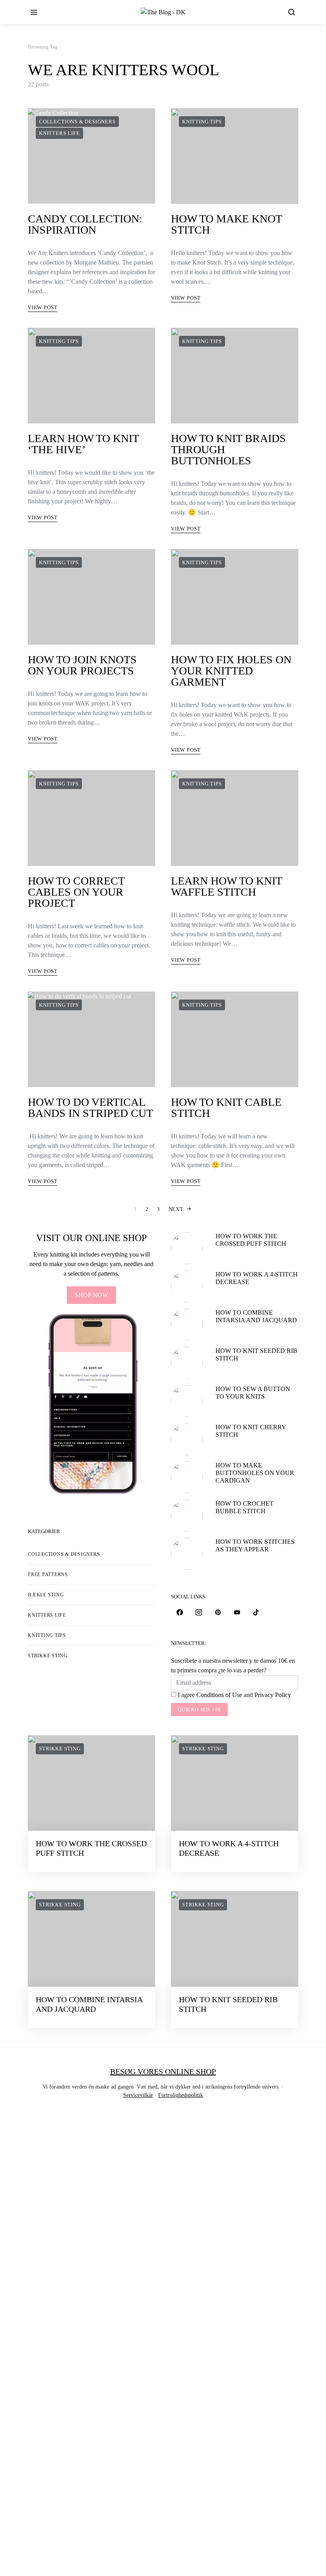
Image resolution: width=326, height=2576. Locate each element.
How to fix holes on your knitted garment (231, 671)
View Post (43, 307)
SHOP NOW (91, 1295)
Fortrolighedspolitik (181, 2095)
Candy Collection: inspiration (85, 224)
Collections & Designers (77, 122)
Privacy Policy (273, 1695)
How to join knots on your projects (82, 665)
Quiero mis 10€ (199, 1710)
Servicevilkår (138, 2095)
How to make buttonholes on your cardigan (255, 1473)
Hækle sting (46, 1595)
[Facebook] (180, 1612)
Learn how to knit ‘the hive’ (83, 444)
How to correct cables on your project (76, 892)
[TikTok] (256, 1612)
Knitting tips (202, 122)
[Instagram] (199, 1612)
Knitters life (59, 133)
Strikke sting (48, 1656)
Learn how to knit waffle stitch (226, 886)
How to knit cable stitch (226, 1108)
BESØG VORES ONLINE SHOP (163, 2071)
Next (176, 1209)
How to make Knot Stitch (226, 224)
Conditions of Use (219, 1695)
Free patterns (48, 1574)
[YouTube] (237, 1612)
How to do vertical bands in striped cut (90, 1108)
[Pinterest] (218, 1612)
